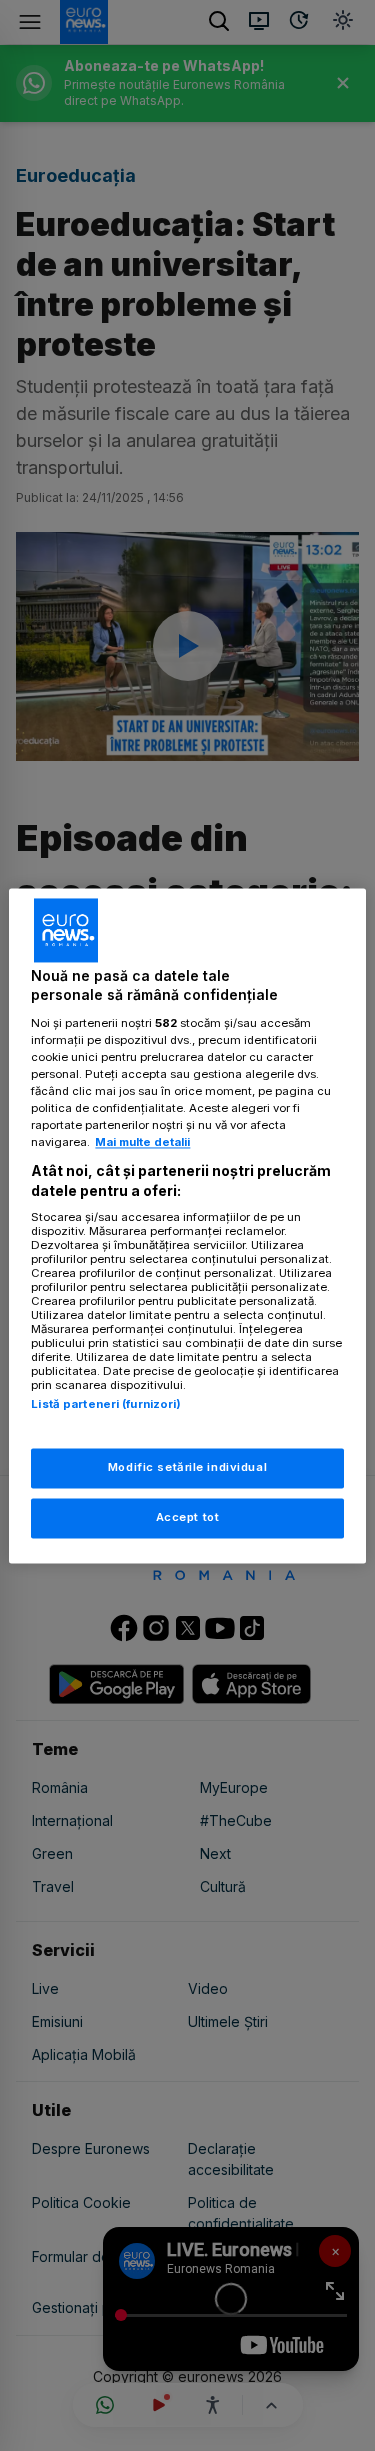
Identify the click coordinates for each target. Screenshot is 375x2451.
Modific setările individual (187, 1467)
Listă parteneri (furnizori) (106, 1405)
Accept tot (188, 1517)
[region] (187, 1225)
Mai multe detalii (142, 1143)
